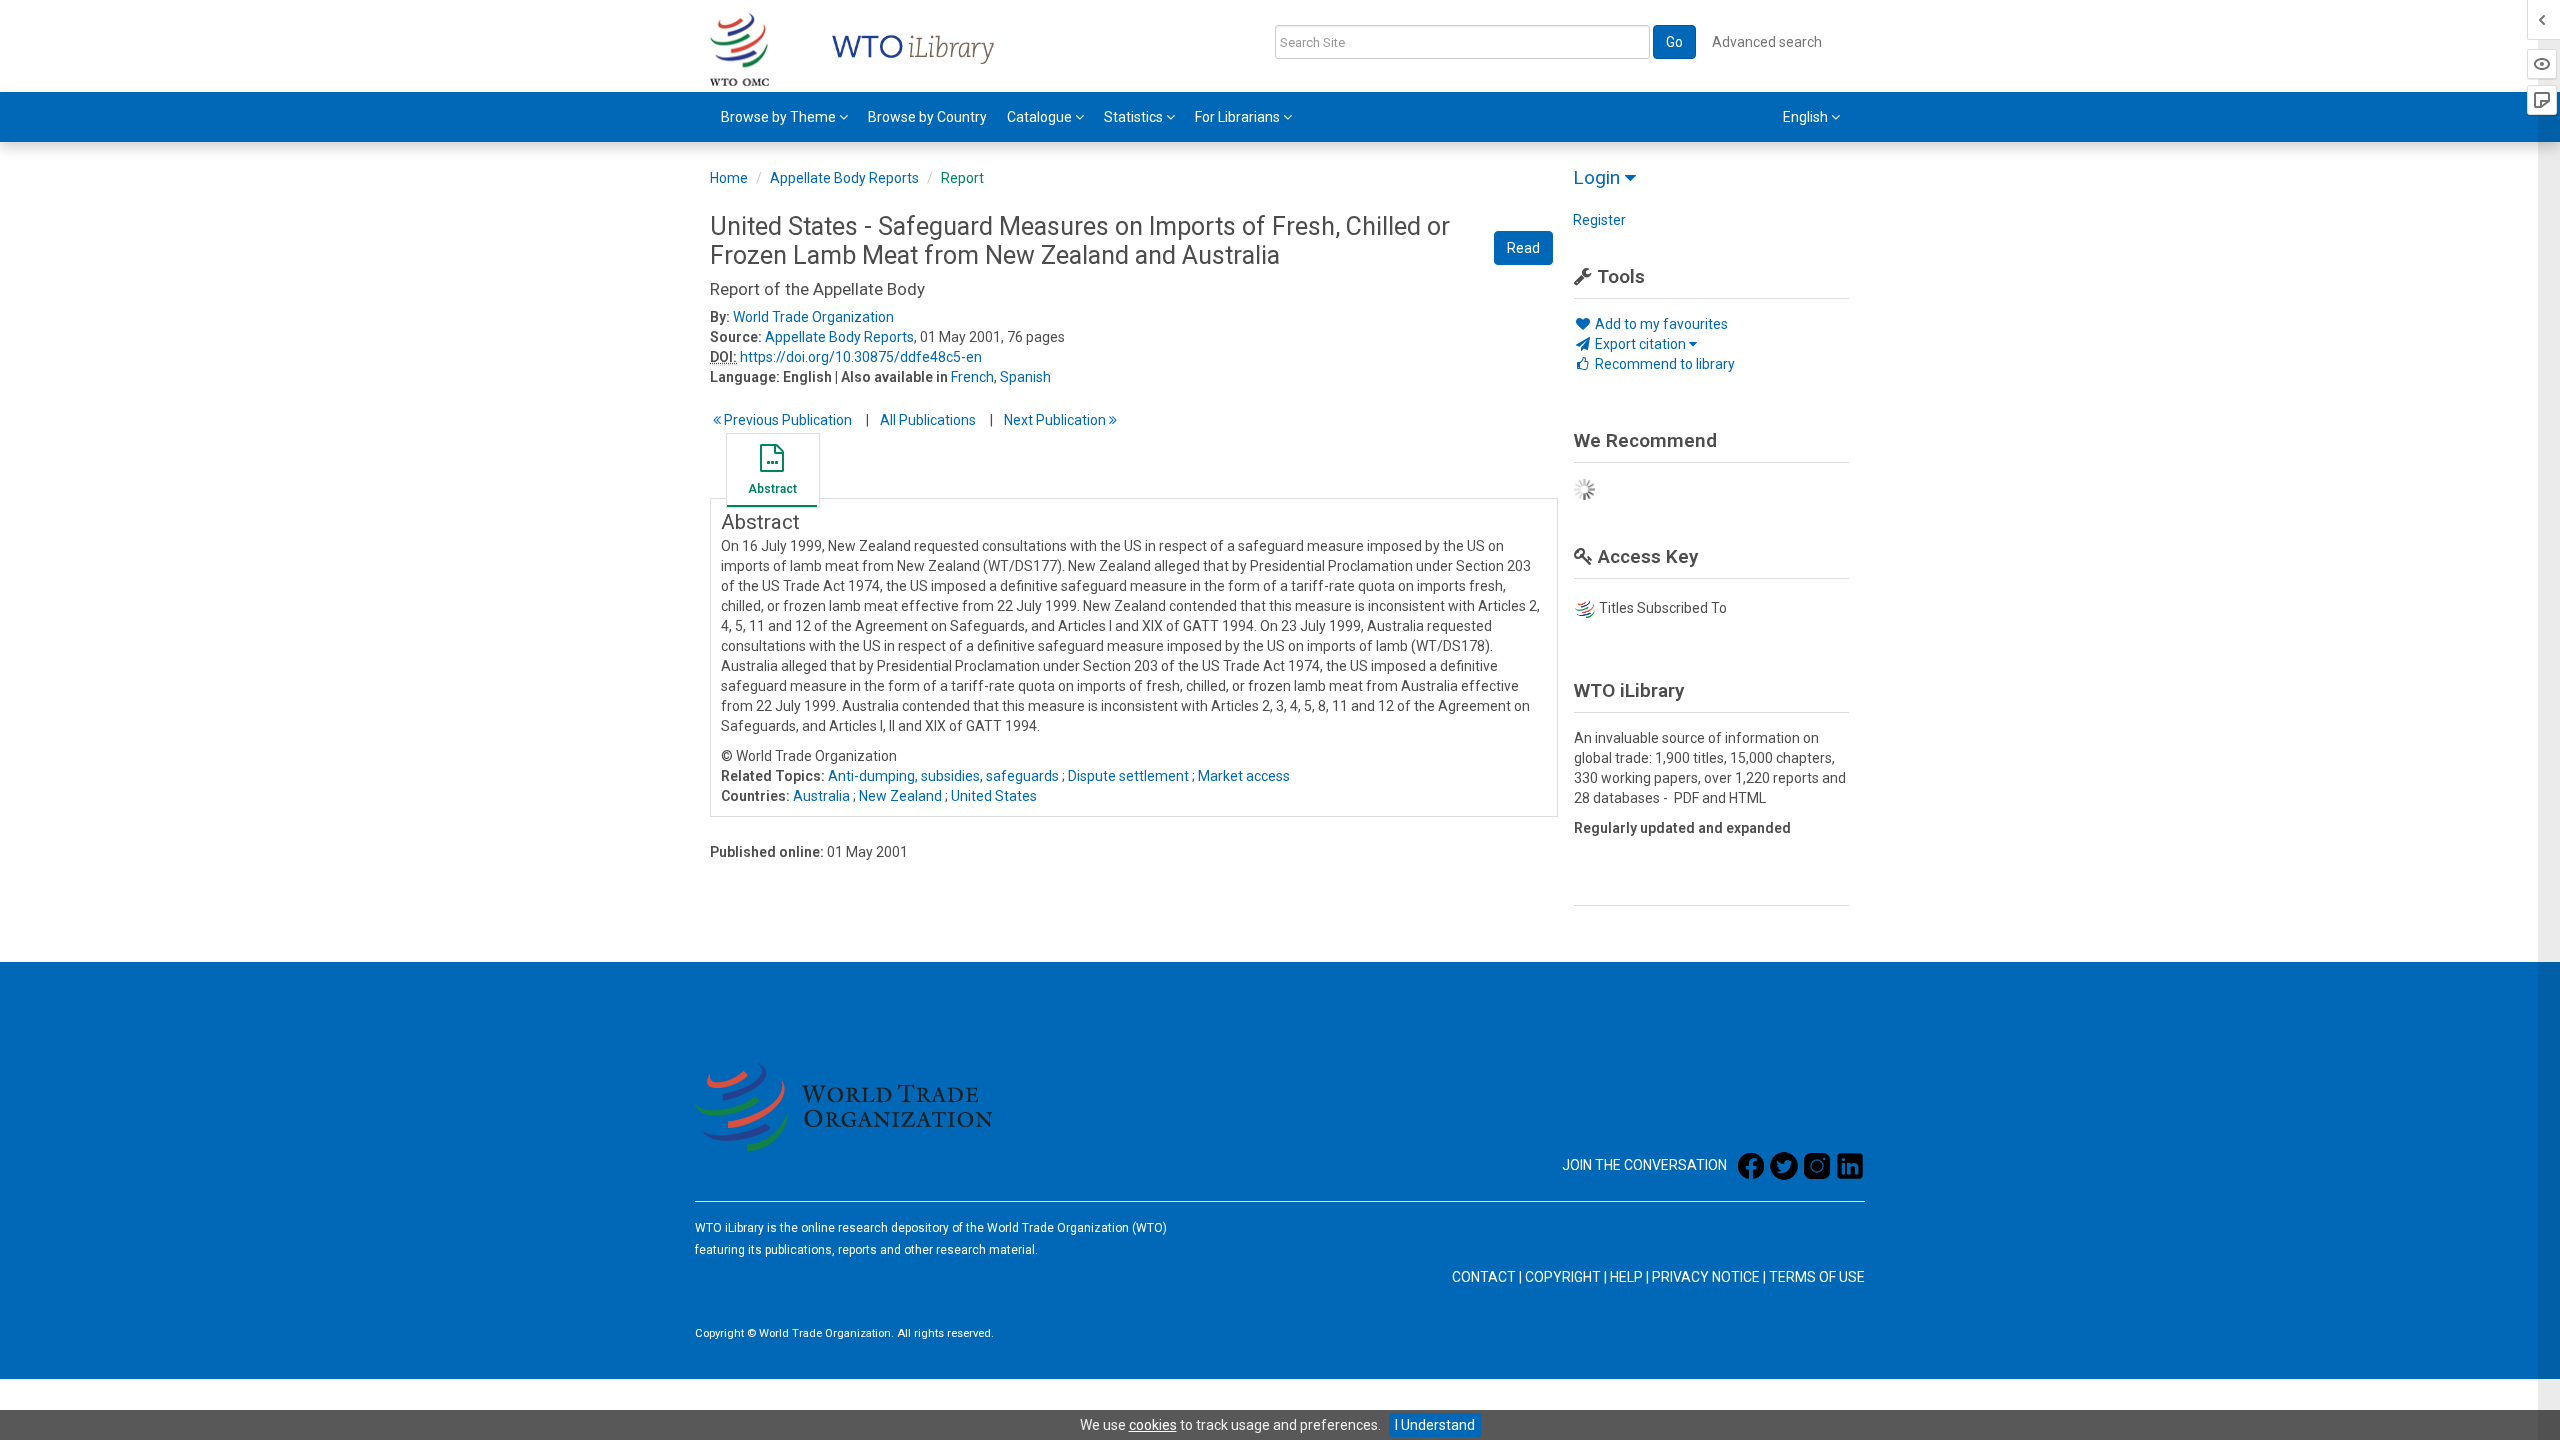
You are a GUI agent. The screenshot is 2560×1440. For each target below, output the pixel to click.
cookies (1153, 1425)
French (972, 377)
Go (1674, 42)
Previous (786, 420)
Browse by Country (927, 117)
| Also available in (891, 377)
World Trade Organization (813, 317)
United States (994, 796)
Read (1523, 248)
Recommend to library (1663, 364)
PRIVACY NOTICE (1706, 1277)
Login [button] (1599, 177)
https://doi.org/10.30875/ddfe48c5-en (861, 357)
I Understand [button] (1435, 1425)
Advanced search (1767, 42)
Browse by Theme (780, 117)
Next (1056, 420)
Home (729, 178)
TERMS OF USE (1817, 1277)
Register (1599, 220)
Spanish (1025, 377)
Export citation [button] (1640, 344)
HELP (1626, 1277)
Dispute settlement (1128, 776)
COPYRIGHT (1563, 1277)
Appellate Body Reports (844, 178)
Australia (821, 796)
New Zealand (900, 796)
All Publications (928, 420)
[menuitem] (784, 117)
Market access (1244, 776)
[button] (772, 473)
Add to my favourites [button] (1660, 324)
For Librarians (1239, 117)
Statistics (1135, 117)
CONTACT (1484, 1277)
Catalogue (1041, 117)
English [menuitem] (1807, 117)
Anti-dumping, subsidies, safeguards (943, 776)
